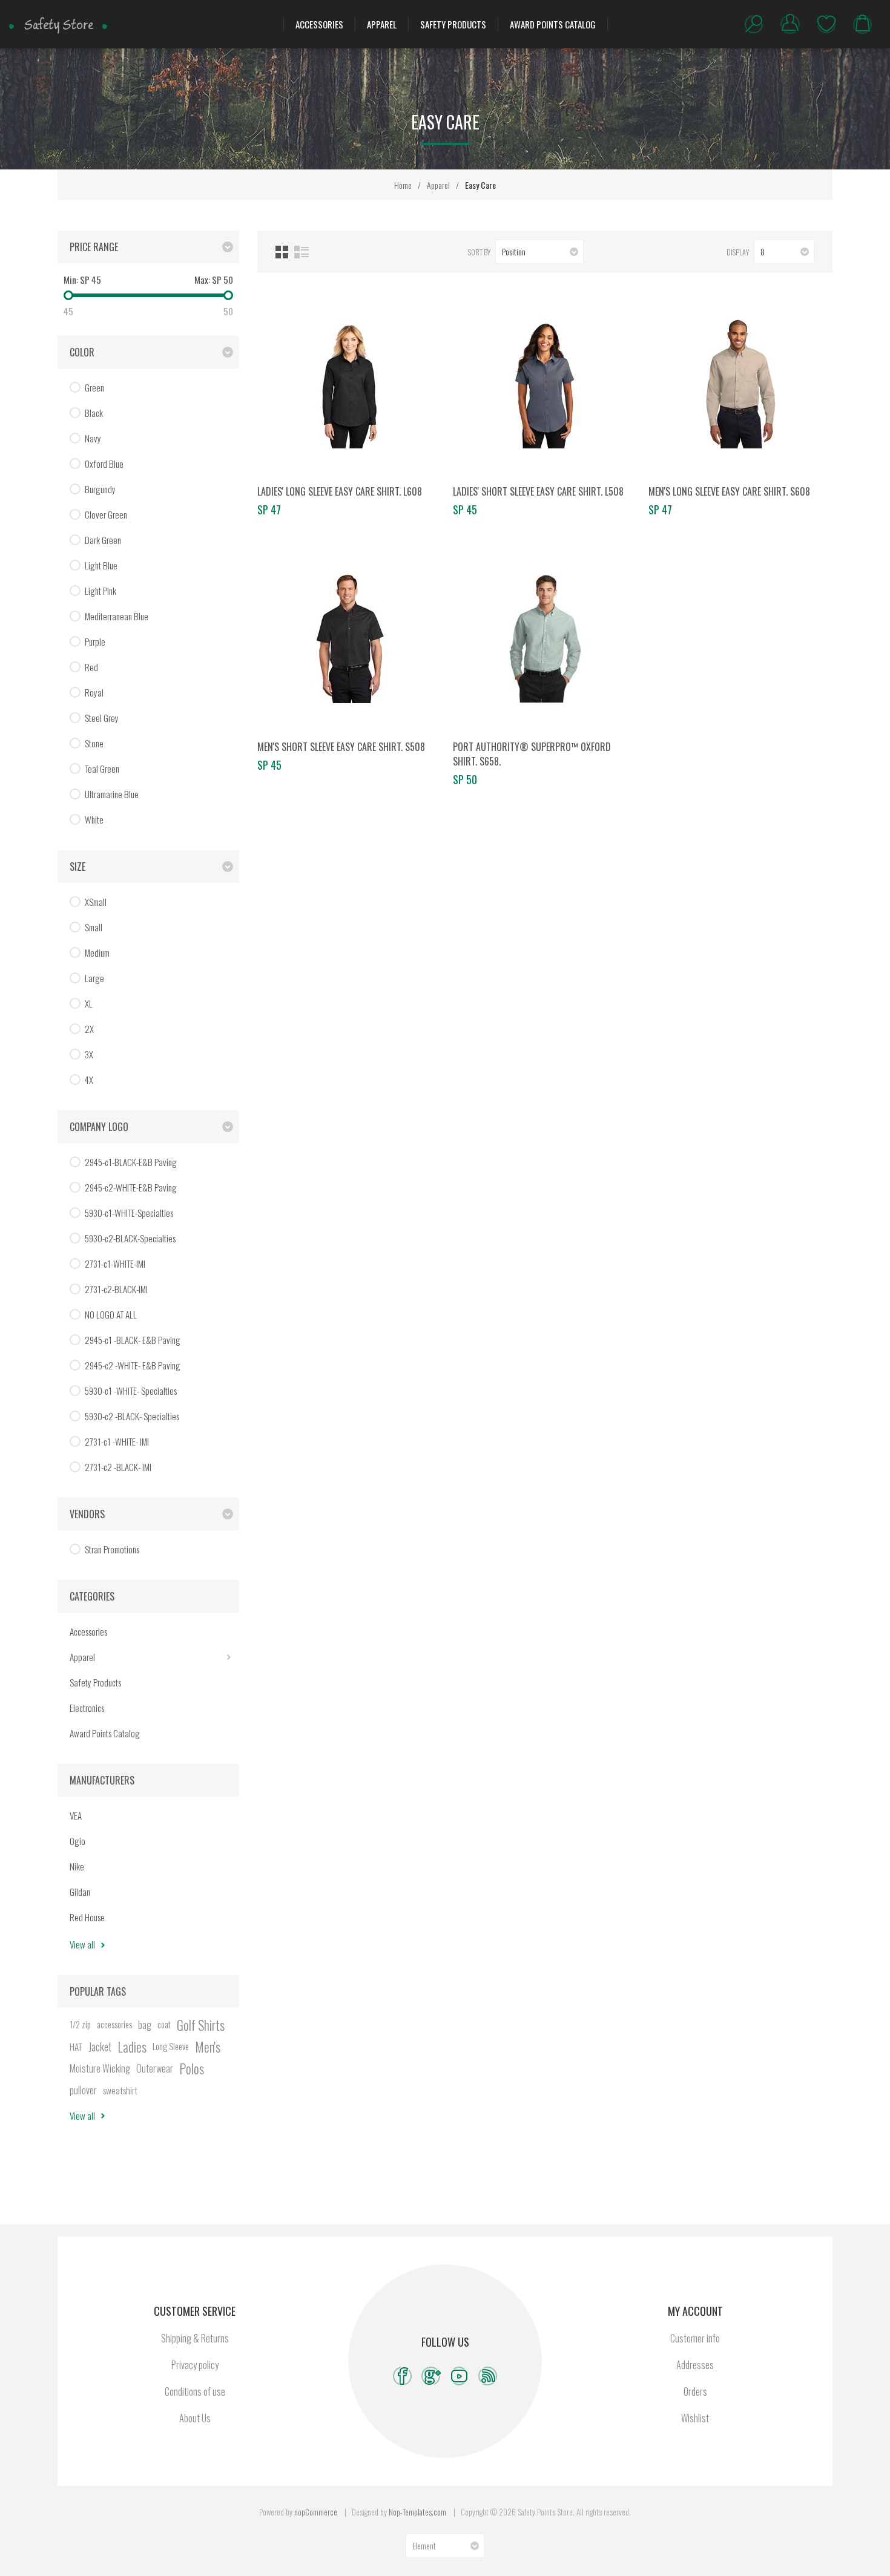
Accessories (319, 24)
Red (91, 667)
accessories (114, 2024)
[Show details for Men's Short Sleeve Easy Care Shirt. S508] (349, 638)
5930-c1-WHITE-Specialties (129, 1213)
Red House (87, 1917)
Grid (282, 252)
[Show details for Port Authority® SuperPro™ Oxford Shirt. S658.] (545, 638)
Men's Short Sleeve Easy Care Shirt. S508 (341, 747)
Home (403, 185)
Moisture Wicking (100, 2068)
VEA (76, 1815)
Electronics (87, 1708)
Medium (97, 952)
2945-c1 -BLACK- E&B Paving (133, 1340)
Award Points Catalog (553, 24)
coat (164, 2024)
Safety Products (453, 24)
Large (94, 978)
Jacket (100, 2047)
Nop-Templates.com (417, 2512)
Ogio (77, 1841)
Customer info (695, 2338)
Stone (94, 743)
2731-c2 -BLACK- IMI (118, 1467)
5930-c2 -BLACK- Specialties (132, 1416)
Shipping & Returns (195, 2338)
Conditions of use (195, 2391)
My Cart (863, 24)
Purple (95, 641)
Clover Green (106, 514)
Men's (208, 2047)
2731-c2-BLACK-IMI (116, 1289)
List (302, 252)
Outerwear (155, 2068)
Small (94, 927)
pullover (83, 2090)
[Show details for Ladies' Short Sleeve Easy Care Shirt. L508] (545, 383)
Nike (77, 1866)
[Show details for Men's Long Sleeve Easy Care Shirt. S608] (740, 383)
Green (94, 387)
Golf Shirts (201, 2025)
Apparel (382, 24)
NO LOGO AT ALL (111, 1314)
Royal (94, 692)
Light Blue (101, 565)
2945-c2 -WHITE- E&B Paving (133, 1365)
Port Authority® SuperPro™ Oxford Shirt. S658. (532, 754)
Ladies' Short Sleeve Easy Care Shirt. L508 (538, 491)
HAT (76, 2047)
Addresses (695, 2365)
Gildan (80, 1892)
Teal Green (102, 769)
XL (89, 1003)
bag (145, 2025)
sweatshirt (120, 2090)
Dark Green (103, 540)
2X (89, 1029)
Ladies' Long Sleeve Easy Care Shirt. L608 (340, 491)
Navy (93, 438)
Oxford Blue (104, 464)
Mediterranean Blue (117, 616)
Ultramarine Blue (112, 794)
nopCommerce (316, 2512)
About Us (195, 2418)
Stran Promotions (112, 1549)
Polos (192, 2068)
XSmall (96, 902)
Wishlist (826, 24)
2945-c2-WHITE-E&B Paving (131, 1187)
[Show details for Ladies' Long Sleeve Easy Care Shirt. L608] (349, 383)
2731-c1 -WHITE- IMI (117, 1441)
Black (94, 413)
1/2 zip (80, 2024)
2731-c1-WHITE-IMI (115, 1263)
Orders (695, 2391)
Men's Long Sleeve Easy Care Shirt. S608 (729, 491)
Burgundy (100, 489)
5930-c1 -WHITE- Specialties (131, 1391)
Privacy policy (195, 2365)
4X (89, 1080)
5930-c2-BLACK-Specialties (130, 1238)
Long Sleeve (171, 2046)
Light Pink (101, 591)
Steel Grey (102, 718)
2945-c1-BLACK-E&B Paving (131, 1162)
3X (89, 1054)
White (94, 819)
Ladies (132, 2047)
